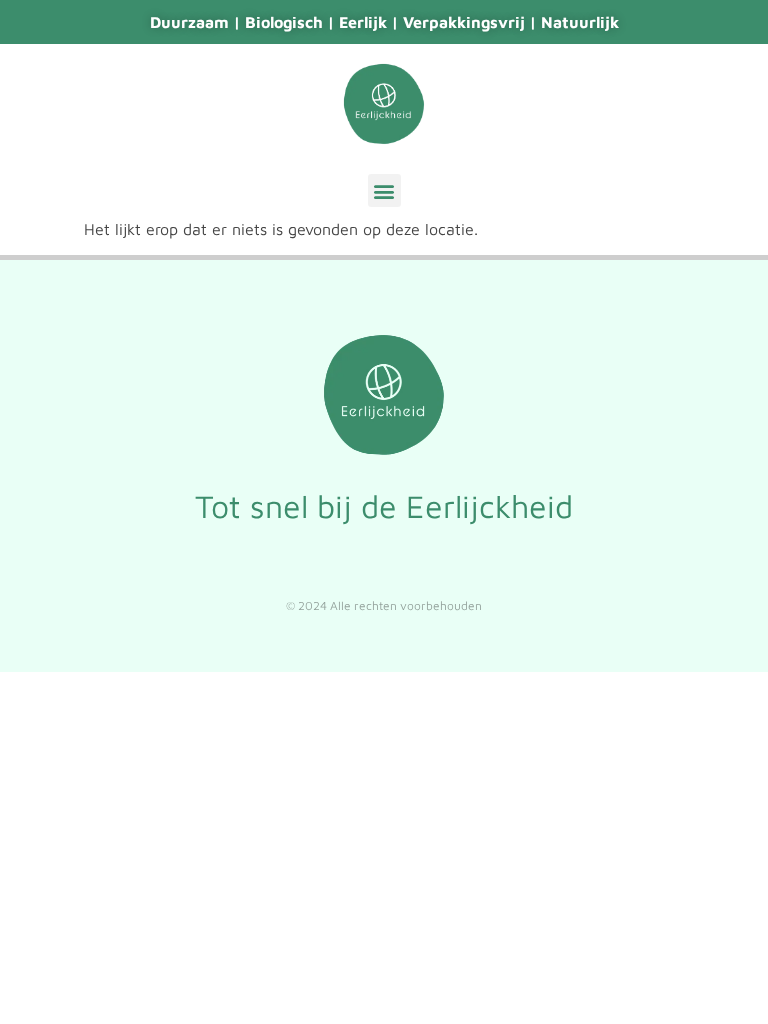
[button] (384, 190)
